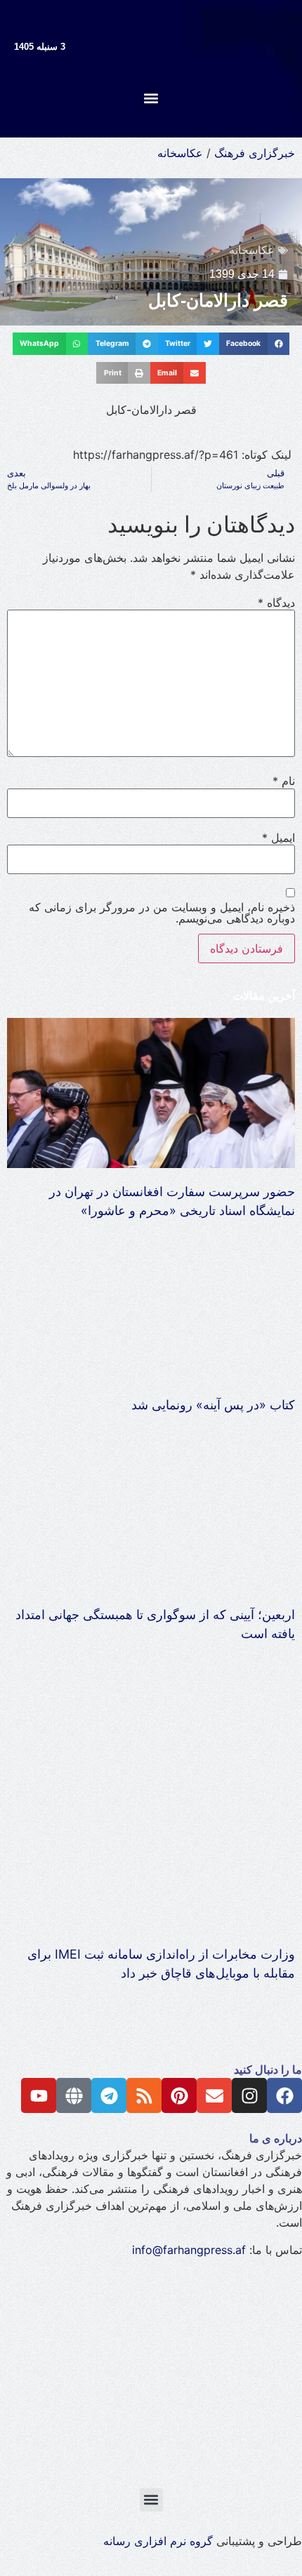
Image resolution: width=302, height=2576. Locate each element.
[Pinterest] (179, 2095)
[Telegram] (109, 2095)
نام (284, 781)
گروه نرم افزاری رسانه (158, 2541)
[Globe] (74, 2095)
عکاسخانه (180, 153)
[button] (151, 98)
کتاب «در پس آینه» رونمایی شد (213, 1405)
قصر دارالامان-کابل (218, 300)
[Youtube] (39, 2095)
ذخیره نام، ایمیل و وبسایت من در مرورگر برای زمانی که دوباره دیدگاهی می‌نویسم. (162, 913)
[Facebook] (284, 2095)
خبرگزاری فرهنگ (255, 153)
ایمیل (278, 838)
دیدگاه (276, 603)
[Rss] (144, 2095)
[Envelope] (214, 2095)
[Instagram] (249, 2095)
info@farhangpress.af (189, 2250)
